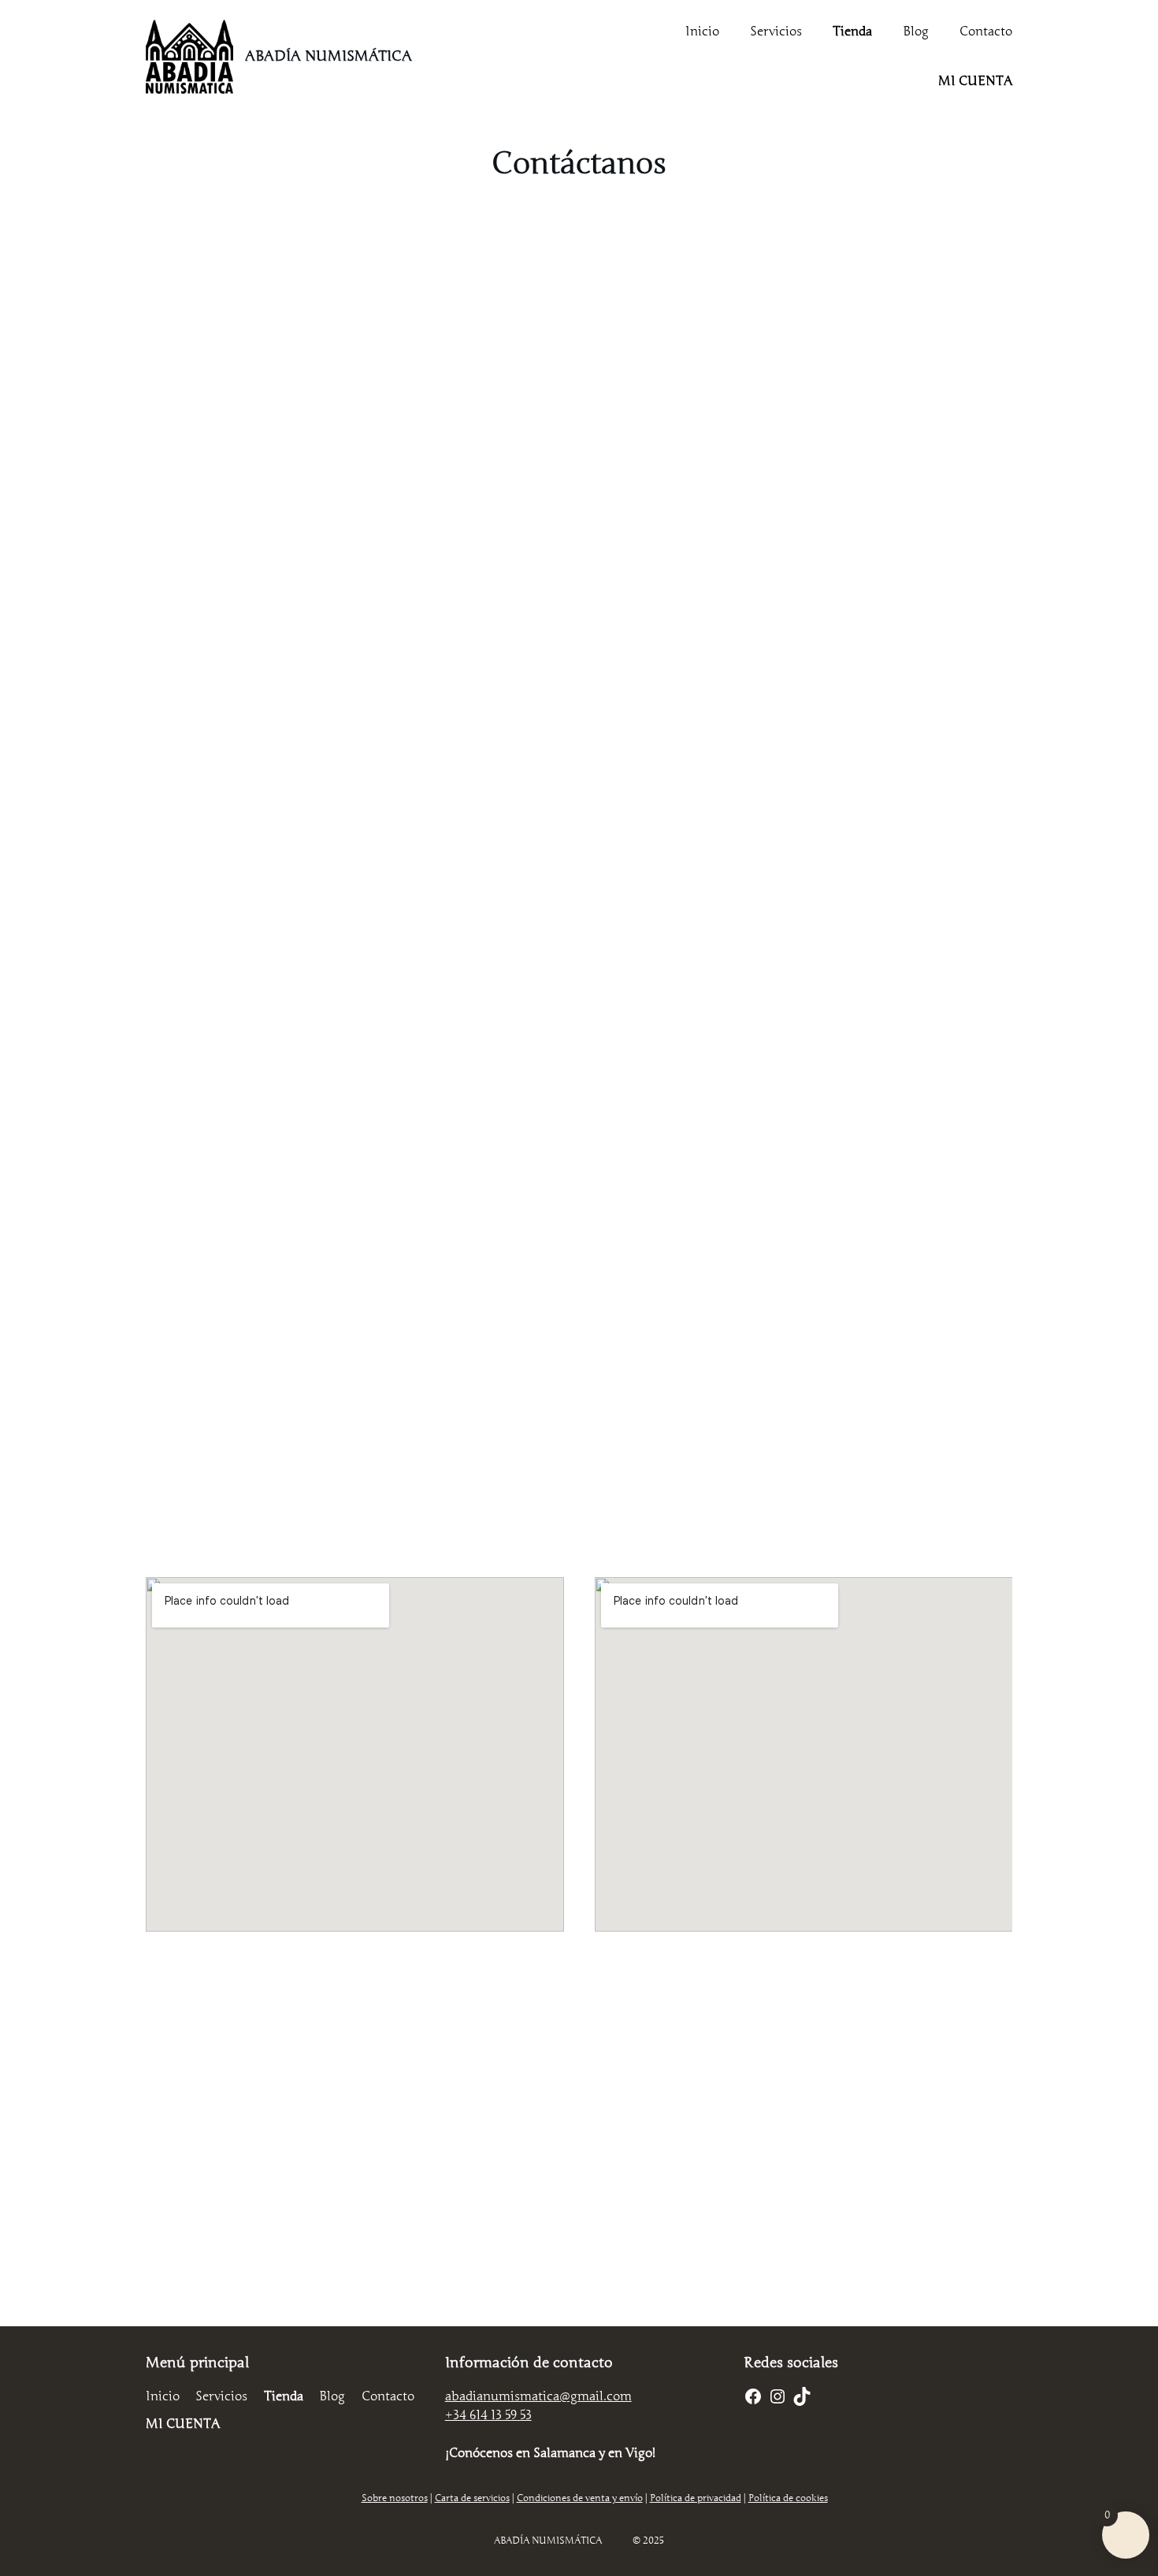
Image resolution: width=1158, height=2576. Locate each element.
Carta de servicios (472, 2498)
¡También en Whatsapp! (579, 2279)
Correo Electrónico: (381, 639)
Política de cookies (788, 2498)
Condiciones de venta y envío (580, 2498)
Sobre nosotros (395, 2498)
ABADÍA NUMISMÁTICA (328, 56)
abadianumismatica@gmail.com (538, 2396)
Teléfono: (353, 728)
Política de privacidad (577, 1076)
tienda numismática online (291, 1339)
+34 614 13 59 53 (488, 2415)
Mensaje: (352, 815)
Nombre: (351, 552)
